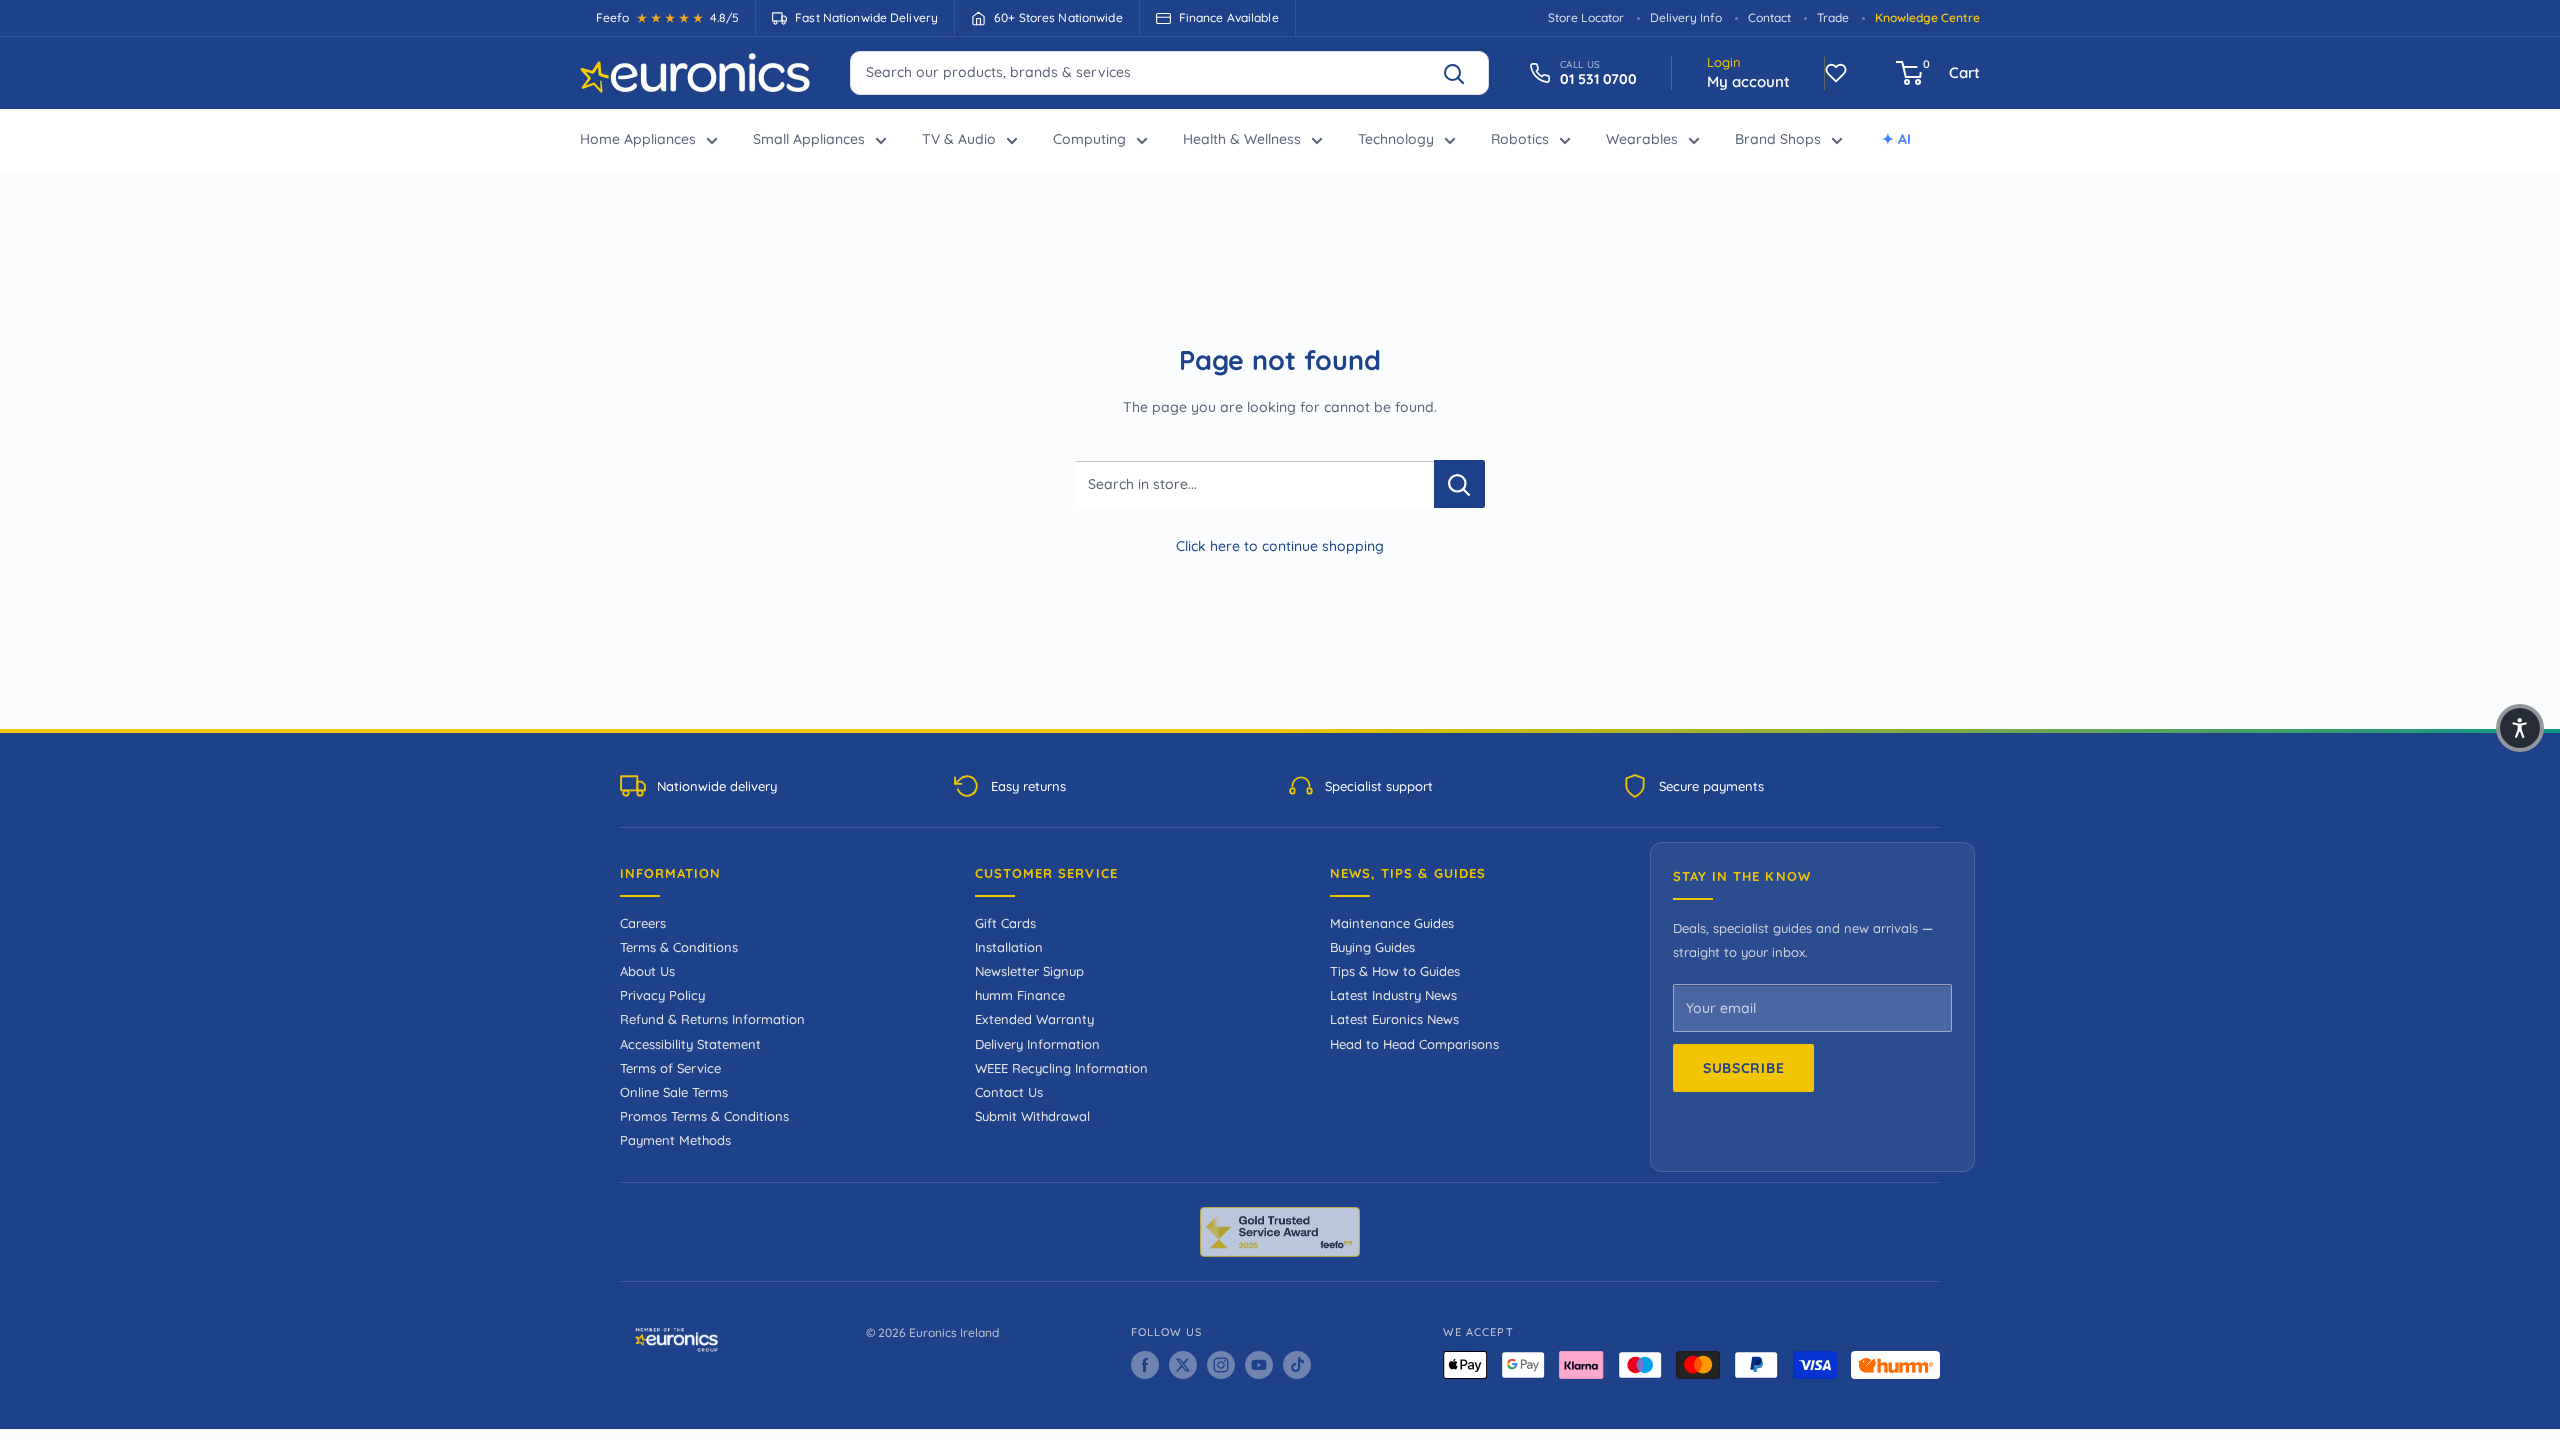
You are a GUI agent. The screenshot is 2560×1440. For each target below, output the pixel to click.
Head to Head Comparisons (1414, 1044)
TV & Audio (959, 139)
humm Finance (1020, 995)
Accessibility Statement (690, 1044)
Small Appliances (809, 139)
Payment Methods (675, 1140)
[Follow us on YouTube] (1259, 1365)
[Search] (1463, 73)
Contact (1769, 17)
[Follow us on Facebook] (1145, 1365)
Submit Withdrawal (1032, 1116)
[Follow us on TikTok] (1297, 1365)
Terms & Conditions (679, 947)
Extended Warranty (1034, 1019)
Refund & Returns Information (712, 1019)
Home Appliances (638, 139)
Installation (1009, 947)
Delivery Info (1686, 17)
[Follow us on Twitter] (1183, 1365)
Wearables (1642, 139)
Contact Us (1009, 1092)
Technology (1396, 139)
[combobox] (1169, 72)
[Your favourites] (1836, 73)
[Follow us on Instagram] (1221, 1365)
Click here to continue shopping (1280, 546)
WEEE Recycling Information (1061, 1068)
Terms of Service (670, 1068)
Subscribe (1743, 1068)
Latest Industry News (1393, 995)
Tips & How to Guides (1395, 971)
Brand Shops (1778, 139)
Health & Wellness (1242, 139)
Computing (1089, 139)
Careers (643, 923)
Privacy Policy (662, 995)
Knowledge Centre (1927, 17)
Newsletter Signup (1029, 971)
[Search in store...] (1459, 484)
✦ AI (1896, 139)
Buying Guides (1372, 947)
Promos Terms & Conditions (704, 1116)
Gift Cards (1005, 923)
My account (1748, 81)
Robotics (1520, 139)
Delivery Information (1037, 1044)
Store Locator (1586, 17)
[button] (2520, 728)
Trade (1833, 17)
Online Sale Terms (674, 1092)
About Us (647, 971)
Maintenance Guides (1392, 923)
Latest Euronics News (1394, 1019)
